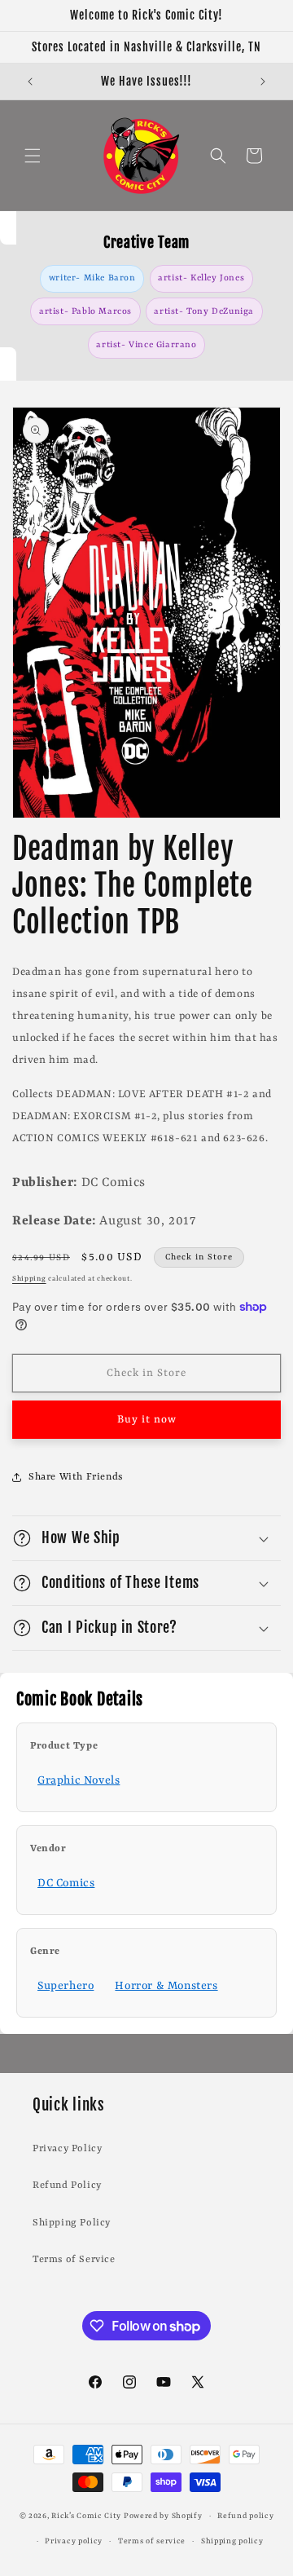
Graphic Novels (79, 1780)
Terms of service (152, 2541)
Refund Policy (67, 2186)
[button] (33, 156)
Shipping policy (232, 2541)
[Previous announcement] (30, 82)
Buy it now (147, 1420)
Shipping (29, 1279)
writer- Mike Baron (92, 278)
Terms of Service (74, 2260)
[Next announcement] (263, 82)
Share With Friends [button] (76, 1477)
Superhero (66, 1986)
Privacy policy (74, 2541)
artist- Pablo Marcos (85, 311)
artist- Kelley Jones (201, 278)
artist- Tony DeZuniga (204, 311)
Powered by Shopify (163, 2516)
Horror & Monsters (166, 1986)
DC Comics (66, 1883)
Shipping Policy (72, 2223)
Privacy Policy (67, 2149)
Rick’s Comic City (86, 2516)
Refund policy (245, 2516)
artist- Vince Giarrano (146, 345)
